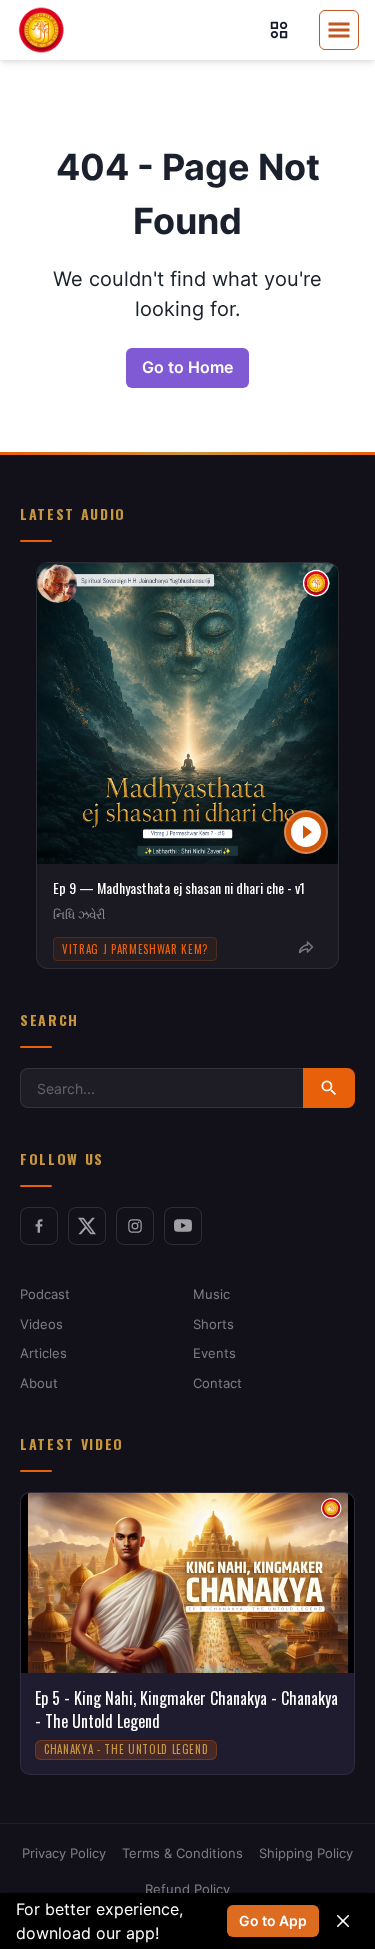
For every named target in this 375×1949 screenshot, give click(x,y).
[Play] (306, 832)
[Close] (343, 1921)
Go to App (273, 1920)
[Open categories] (279, 30)
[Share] (306, 948)
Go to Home (187, 367)
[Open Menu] (339, 30)
